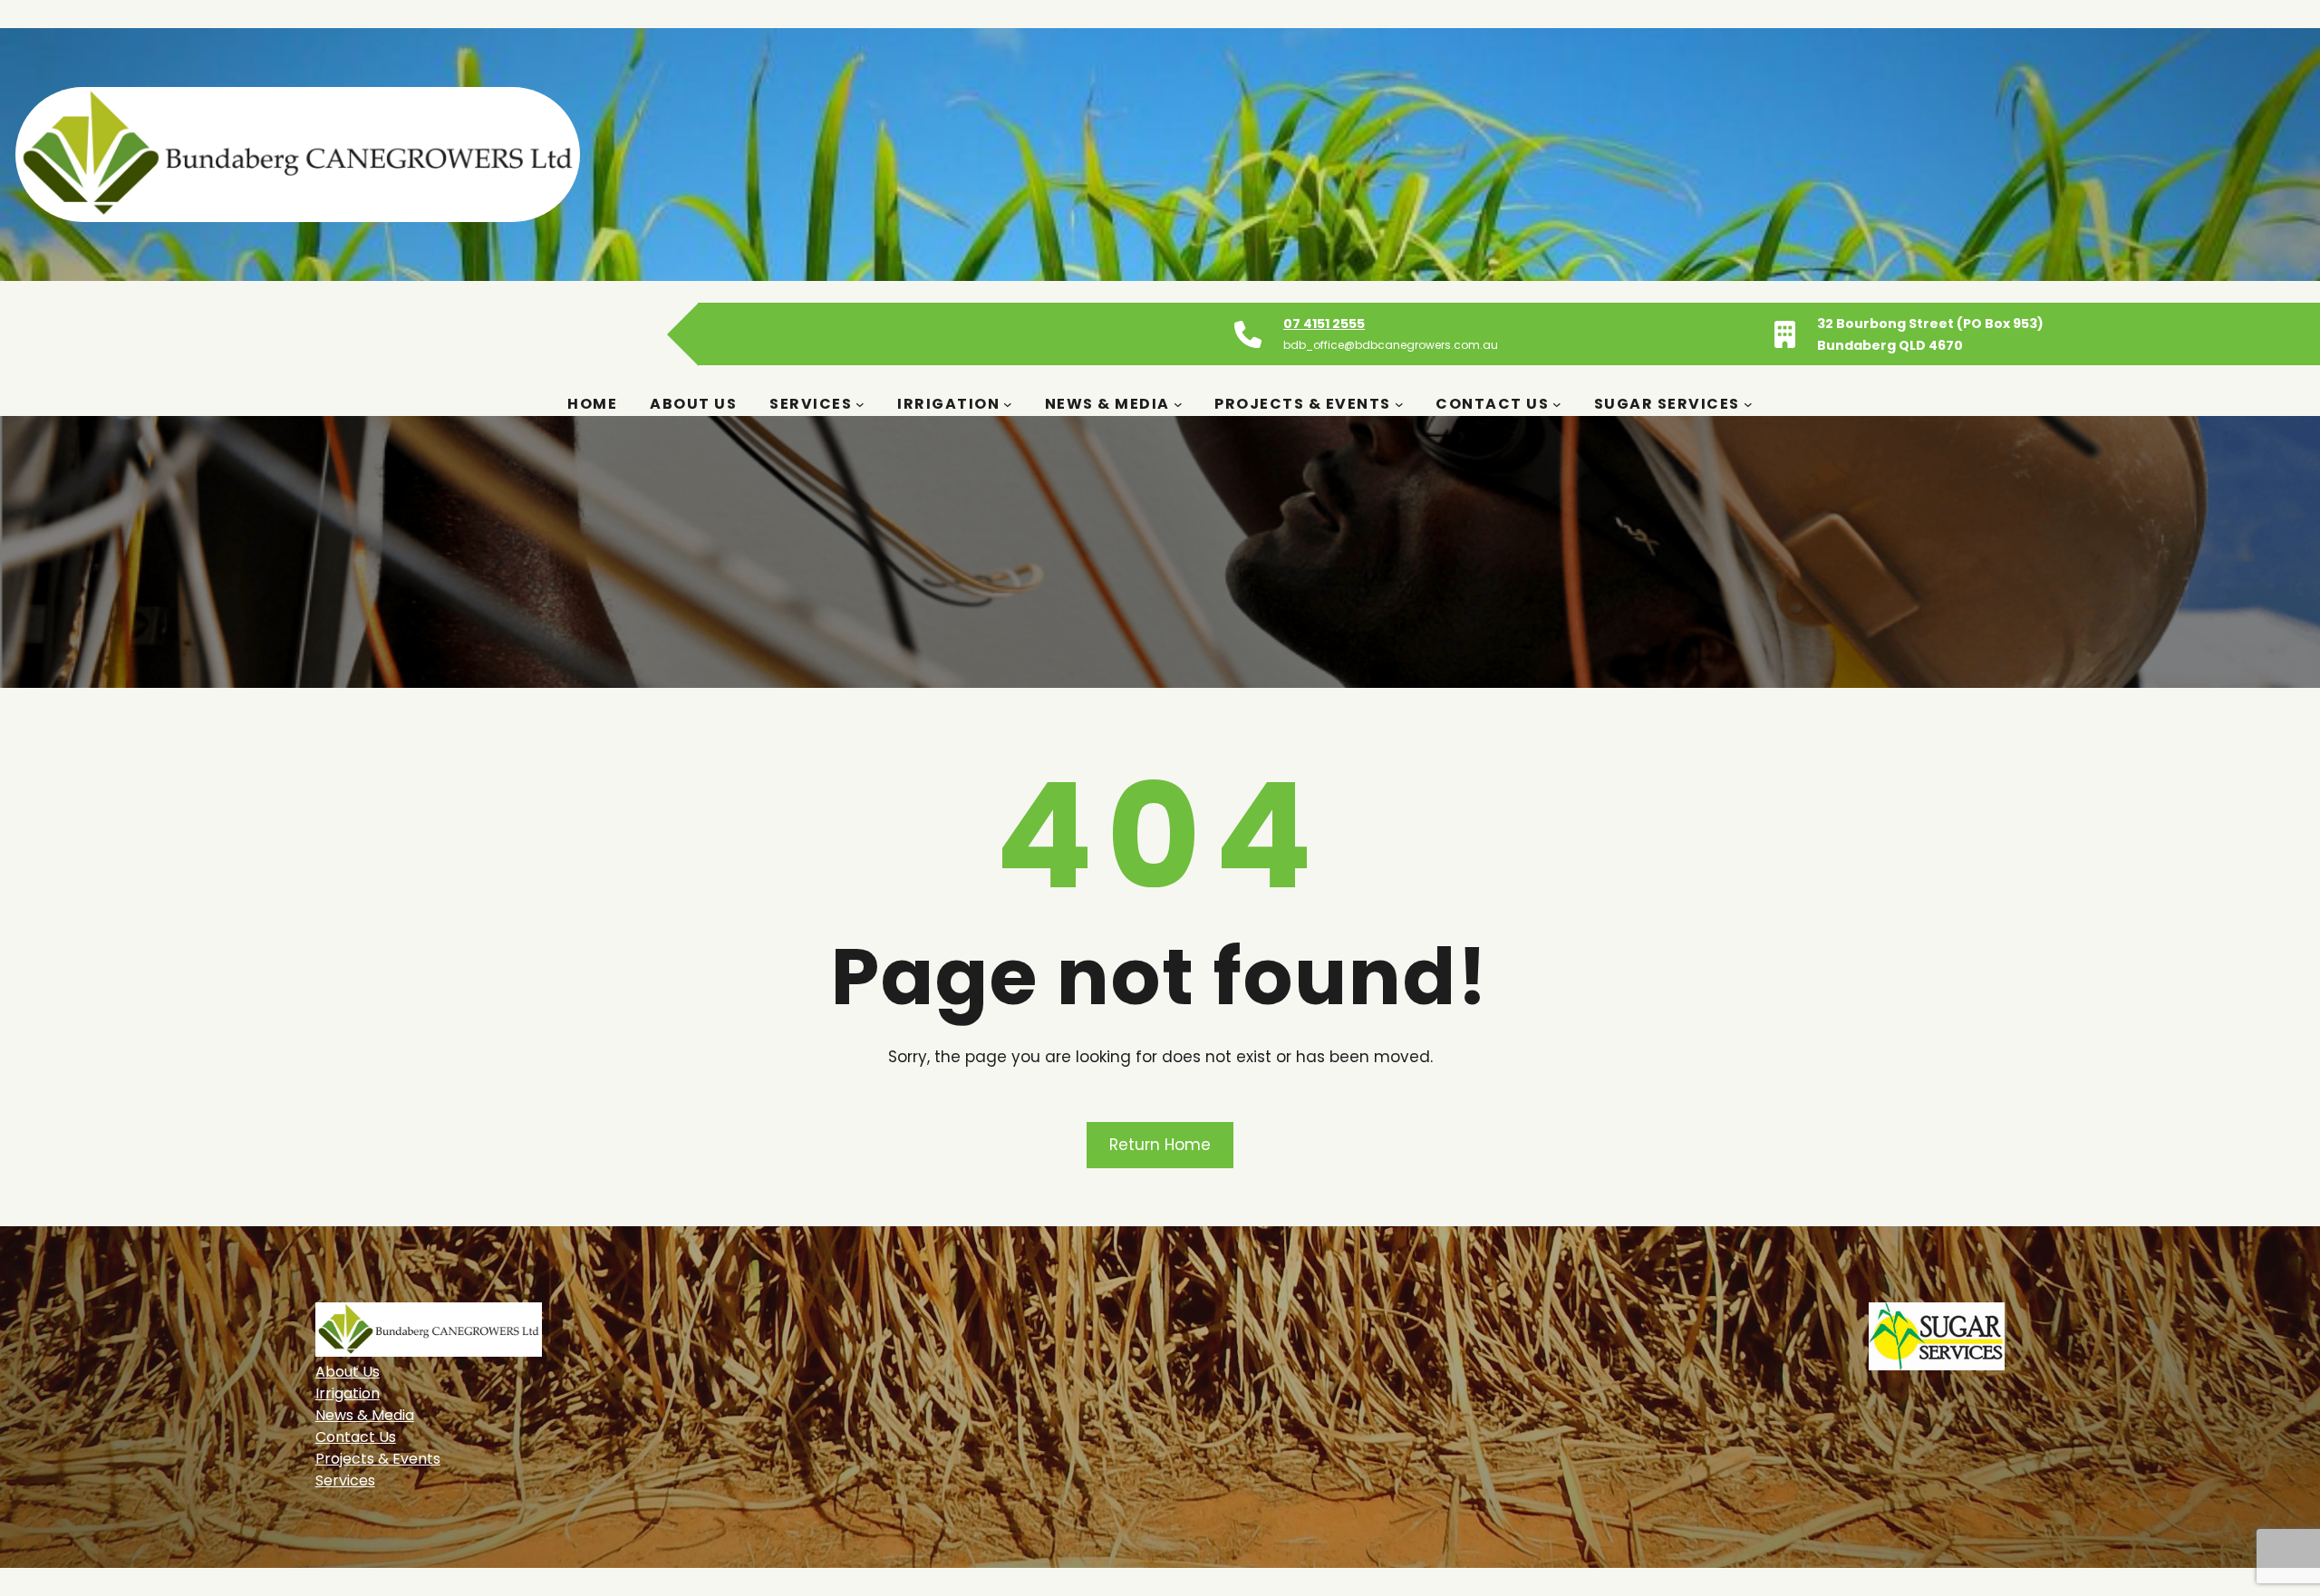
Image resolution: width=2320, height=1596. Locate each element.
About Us (348, 1372)
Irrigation (348, 1393)
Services (345, 1480)
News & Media (365, 1415)
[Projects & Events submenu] (1399, 404)
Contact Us (356, 1437)
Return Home (1160, 1145)
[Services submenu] (860, 404)
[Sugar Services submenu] (1748, 404)
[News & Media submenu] (1178, 404)
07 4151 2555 (1324, 324)
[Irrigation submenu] (1008, 404)
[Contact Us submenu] (1557, 404)
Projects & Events (378, 1459)
